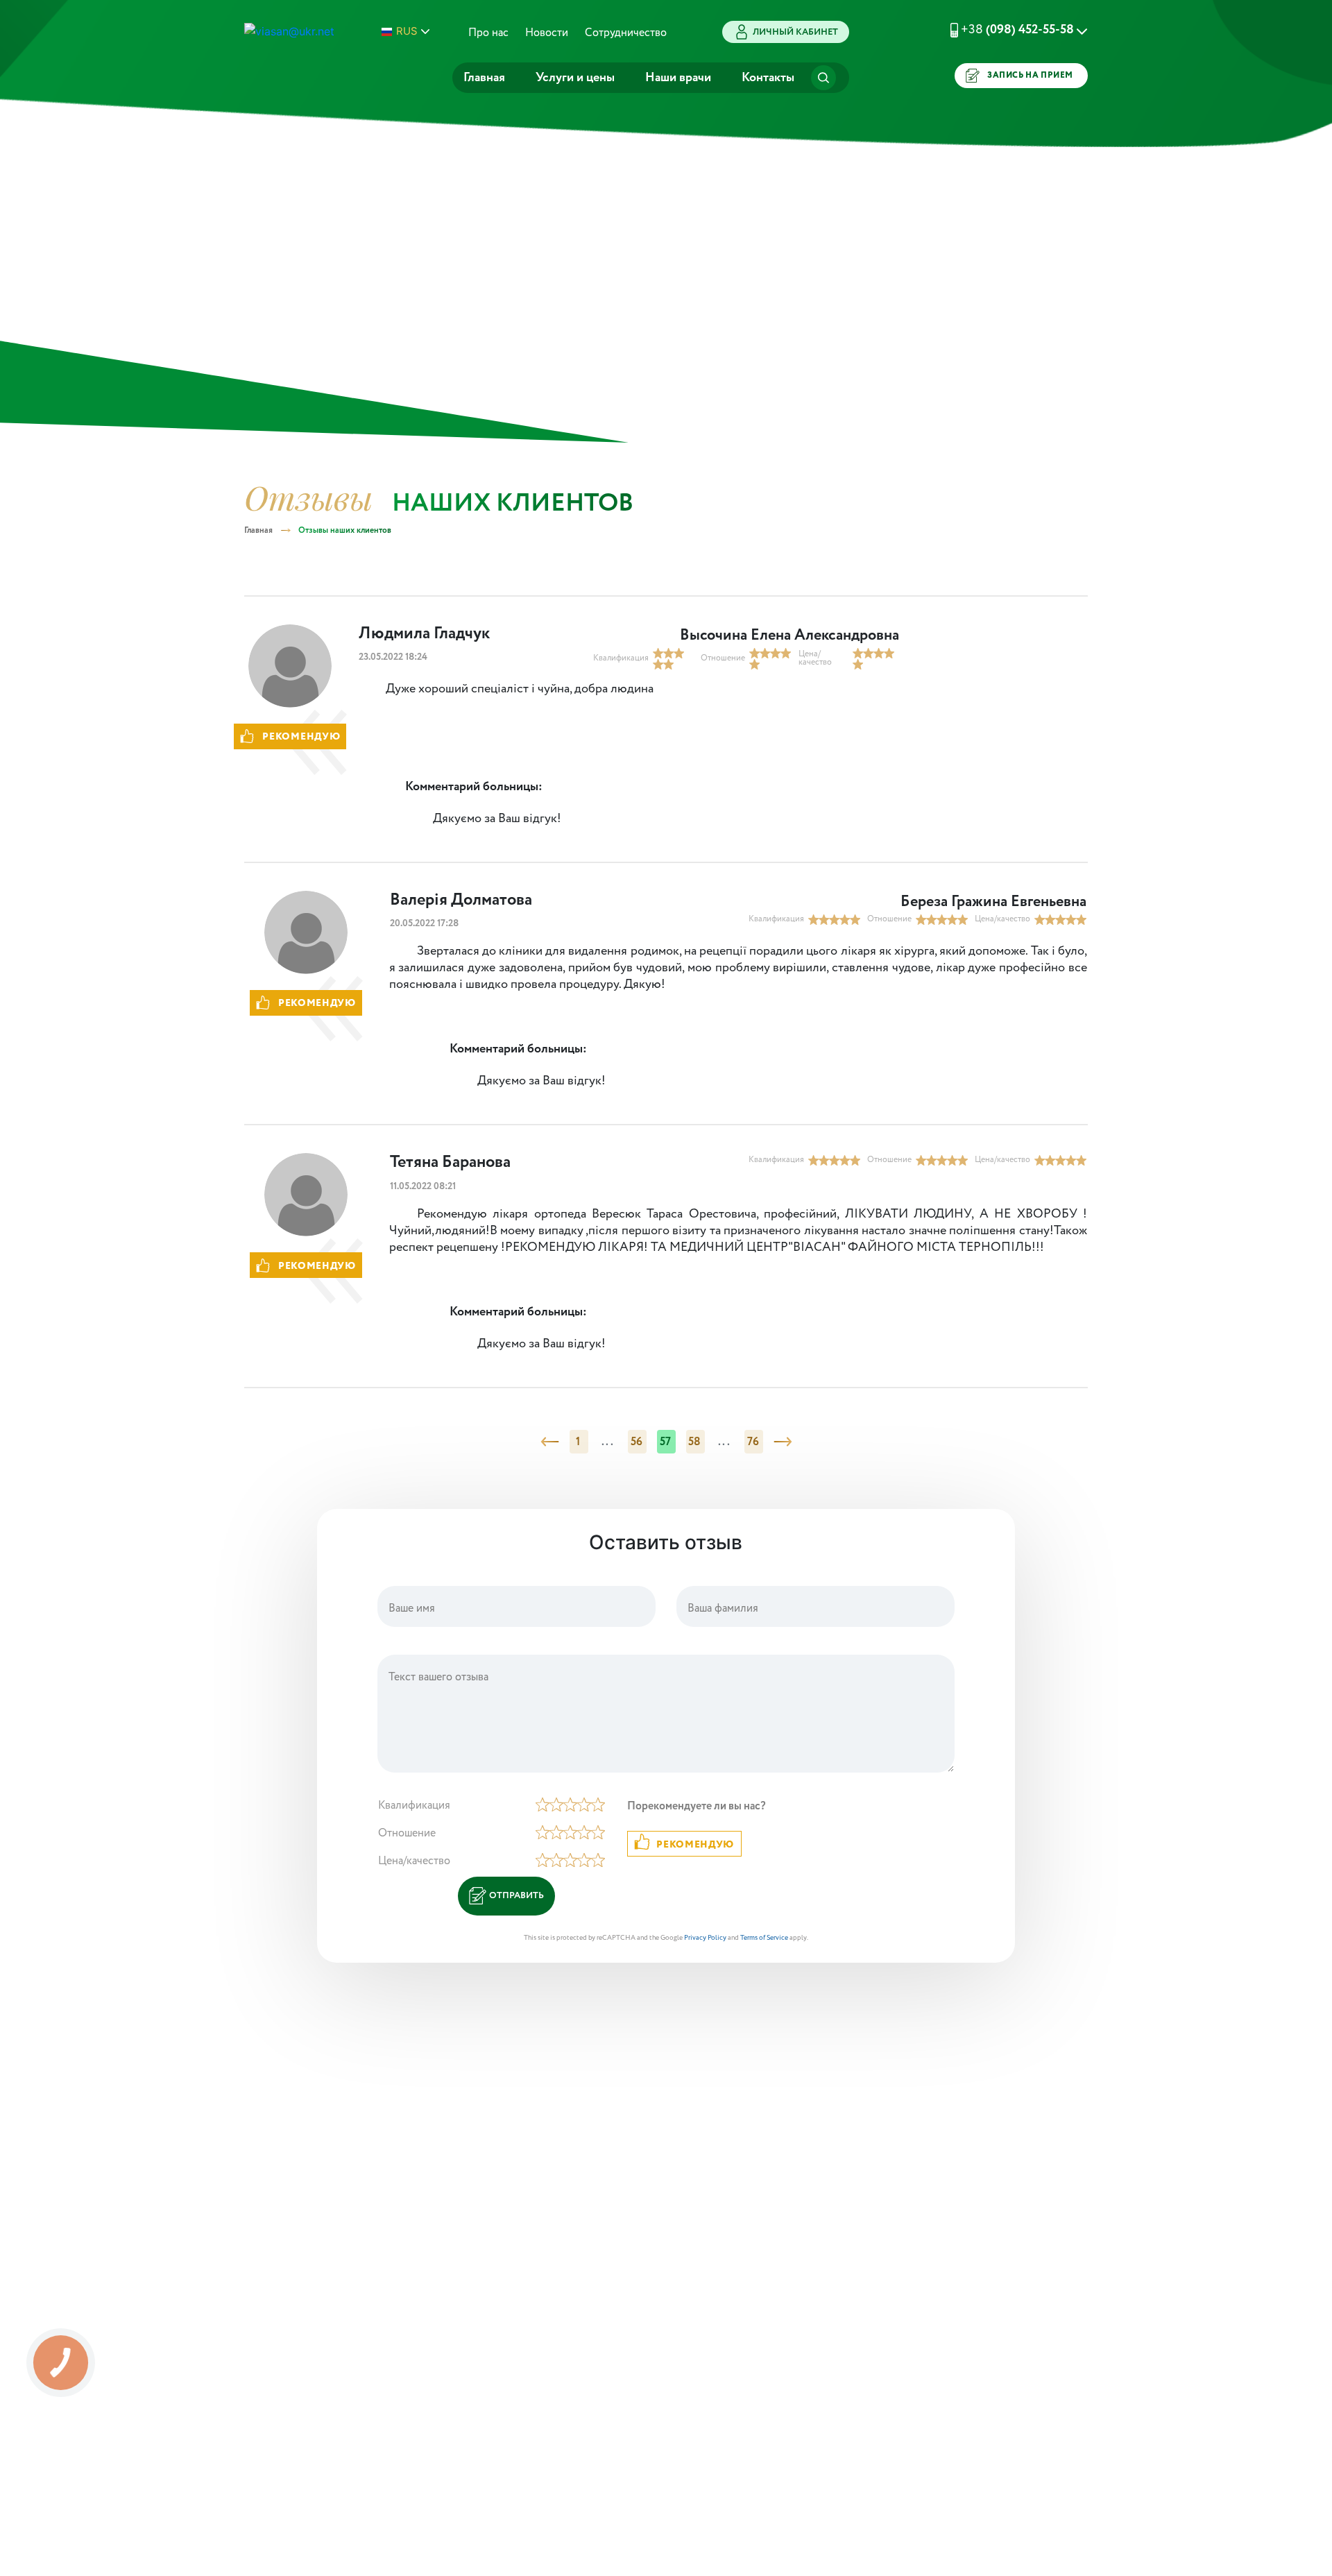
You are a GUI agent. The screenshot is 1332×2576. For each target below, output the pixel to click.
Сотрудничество (626, 33)
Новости (547, 33)
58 (695, 1442)
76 (753, 1442)
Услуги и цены (575, 78)
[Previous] (550, 1442)
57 (666, 1442)
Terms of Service (764, 1938)
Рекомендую (695, 1845)
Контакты (768, 78)
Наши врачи (678, 78)
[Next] (783, 1442)
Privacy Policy (705, 1938)
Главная (484, 78)
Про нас (488, 33)
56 (637, 1442)
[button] (1002, 30)
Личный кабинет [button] (795, 32)
